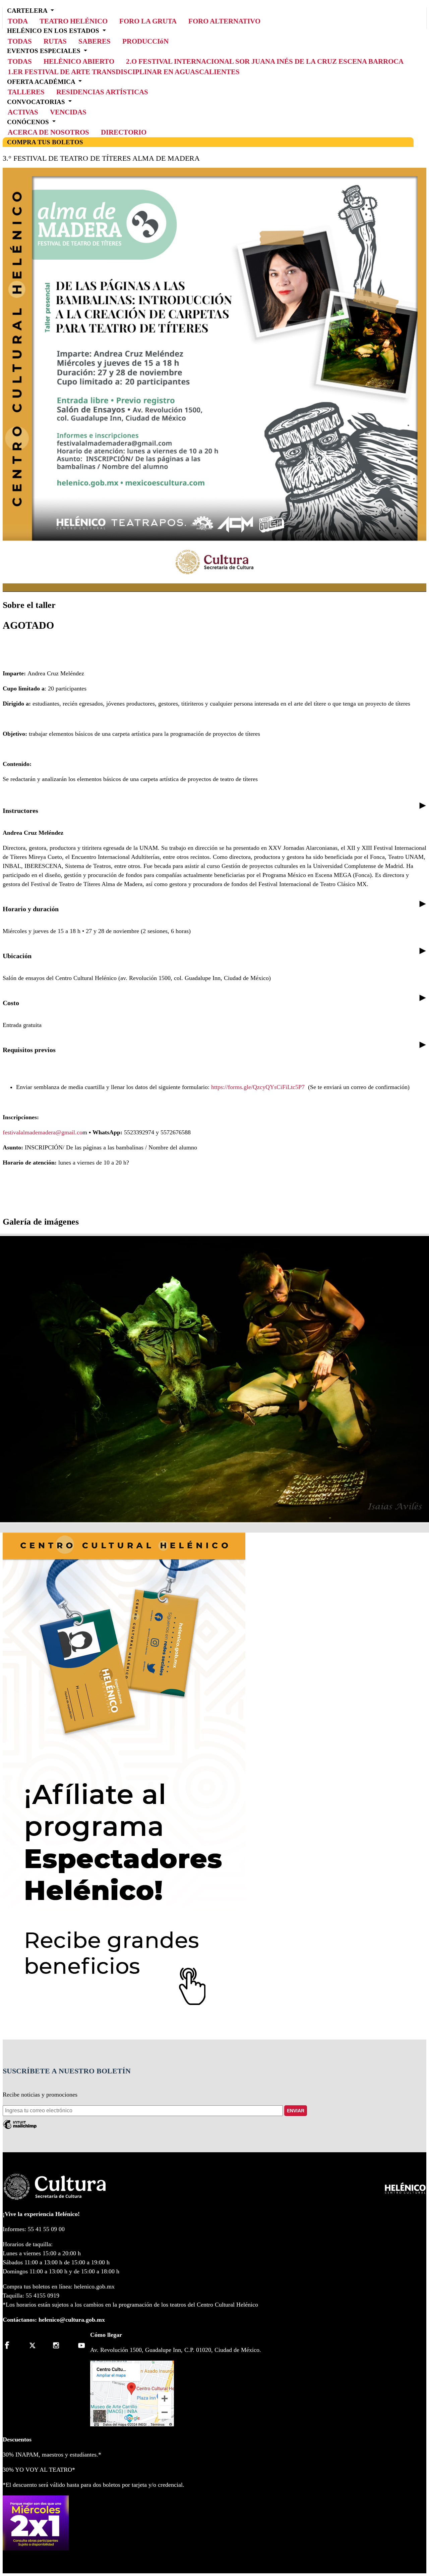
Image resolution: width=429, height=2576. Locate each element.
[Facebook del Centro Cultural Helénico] (11, 2345)
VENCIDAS (68, 112)
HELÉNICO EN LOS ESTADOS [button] (54, 31)
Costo (11, 1003)
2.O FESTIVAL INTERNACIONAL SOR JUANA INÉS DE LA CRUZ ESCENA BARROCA (265, 61)
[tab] (214, 811)
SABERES (95, 41)
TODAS (20, 61)
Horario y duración (31, 909)
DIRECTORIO (124, 132)
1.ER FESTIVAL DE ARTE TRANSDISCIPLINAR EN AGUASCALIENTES (124, 72)
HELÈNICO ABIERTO (79, 61)
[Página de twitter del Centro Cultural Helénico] (34, 2345)
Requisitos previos (29, 1050)
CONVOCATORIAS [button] (37, 101)
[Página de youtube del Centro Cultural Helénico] (80, 2345)
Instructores (20, 811)
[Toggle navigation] (424, 8)
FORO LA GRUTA (148, 21)
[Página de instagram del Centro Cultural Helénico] (57, 2345)
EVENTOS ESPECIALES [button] (45, 51)
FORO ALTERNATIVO (224, 21)
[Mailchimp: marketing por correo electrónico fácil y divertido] (20, 2127)
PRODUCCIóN (145, 41)
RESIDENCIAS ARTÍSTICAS (102, 92)
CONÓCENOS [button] (29, 122)
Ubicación (17, 956)
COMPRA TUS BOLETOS (45, 142)
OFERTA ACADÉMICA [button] (42, 81)
